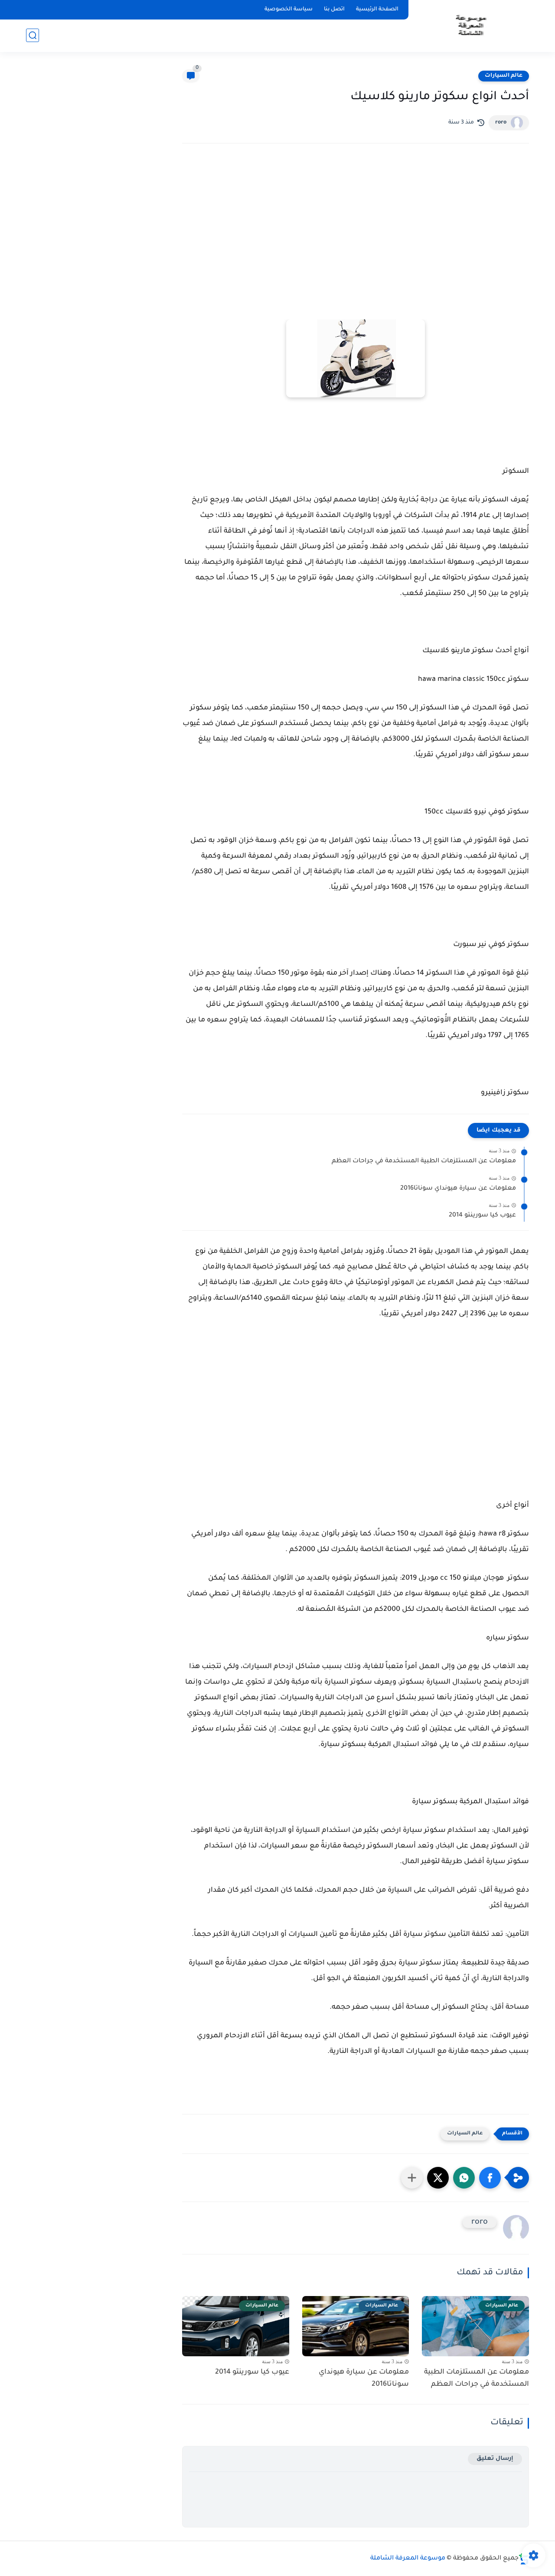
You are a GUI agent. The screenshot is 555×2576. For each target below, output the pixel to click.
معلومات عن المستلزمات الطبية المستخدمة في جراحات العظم (424, 1161)
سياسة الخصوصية (289, 10)
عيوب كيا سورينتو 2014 (482, 1216)
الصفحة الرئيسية (377, 10)
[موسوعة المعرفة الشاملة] (470, 25)
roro (501, 123)
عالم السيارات (504, 76)
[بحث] (33, 35)
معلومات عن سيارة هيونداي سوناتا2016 (458, 1189)
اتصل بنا (334, 10)
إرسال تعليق (495, 2459)
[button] (490, 2178)
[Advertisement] (356, 226)
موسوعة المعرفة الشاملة (408, 2559)
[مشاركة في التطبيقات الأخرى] (412, 2178)
